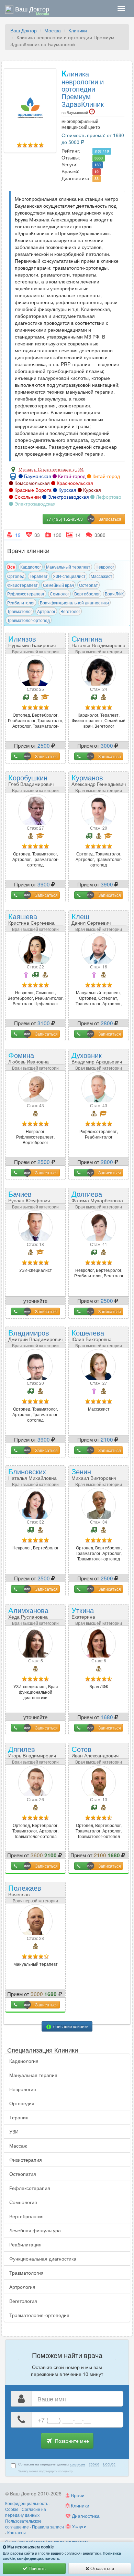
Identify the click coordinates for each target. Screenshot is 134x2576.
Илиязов (32, 641)
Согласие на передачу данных (26, 2512)
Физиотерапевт (23, 585)
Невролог (105, 567)
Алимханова (28, 1612)
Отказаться (102, 2568)
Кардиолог (31, 567)
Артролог (46, 611)
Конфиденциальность (27, 2503)
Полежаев (25, 1892)
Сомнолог (59, 594)
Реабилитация (25, 2244)
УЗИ (14, 2131)
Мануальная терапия (33, 2075)
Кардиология (24, 2061)
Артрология (22, 2287)
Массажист (102, 576)
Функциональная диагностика (43, 2258)
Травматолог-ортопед (29, 620)
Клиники (78, 30)
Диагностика (85, 2516)
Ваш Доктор (24, 30)
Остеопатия (23, 2174)
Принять (36, 2568)
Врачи (77, 2495)
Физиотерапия (26, 2160)
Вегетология (23, 2301)
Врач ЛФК (114, 594)
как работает (32, 2542)
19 (97, 172)
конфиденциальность (38, 2558)
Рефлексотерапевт (26, 594)
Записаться (46, 756)
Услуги (79, 2526)
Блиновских (32, 1473)
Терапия (19, 2117)
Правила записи (48, 2527)
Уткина (89, 1615)
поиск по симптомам (68, 2542)
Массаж (18, 2146)
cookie (94, 2464)
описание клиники (70, 2026)
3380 (99, 158)
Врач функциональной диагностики (74, 603)
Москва (53, 30)
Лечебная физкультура (35, 2230)
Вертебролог (87, 594)
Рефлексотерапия (30, 2188)
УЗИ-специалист (69, 576)
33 (97, 179)
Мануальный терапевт (68, 567)
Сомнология (23, 2202)
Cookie (12, 2509)
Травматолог (20, 611)
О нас (11, 2542)
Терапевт (39, 576)
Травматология (26, 2273)
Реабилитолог (21, 603)
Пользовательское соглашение (23, 2524)
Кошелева (92, 1335)
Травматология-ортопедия (39, 2315)
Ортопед (16, 576)
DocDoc (109, 2464)
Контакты (16, 2532)
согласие (78, 2464)
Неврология (23, 2089)
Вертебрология (26, 2216)
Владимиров (35, 1335)
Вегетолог (70, 611)
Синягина (98, 641)
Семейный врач (58, 585)
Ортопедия (22, 2103)
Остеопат (88, 585)
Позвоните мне (71, 2441)
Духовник (97, 1057)
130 (98, 165)
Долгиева (97, 1196)
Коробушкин (31, 780)
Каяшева (31, 918)
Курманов (99, 780)
